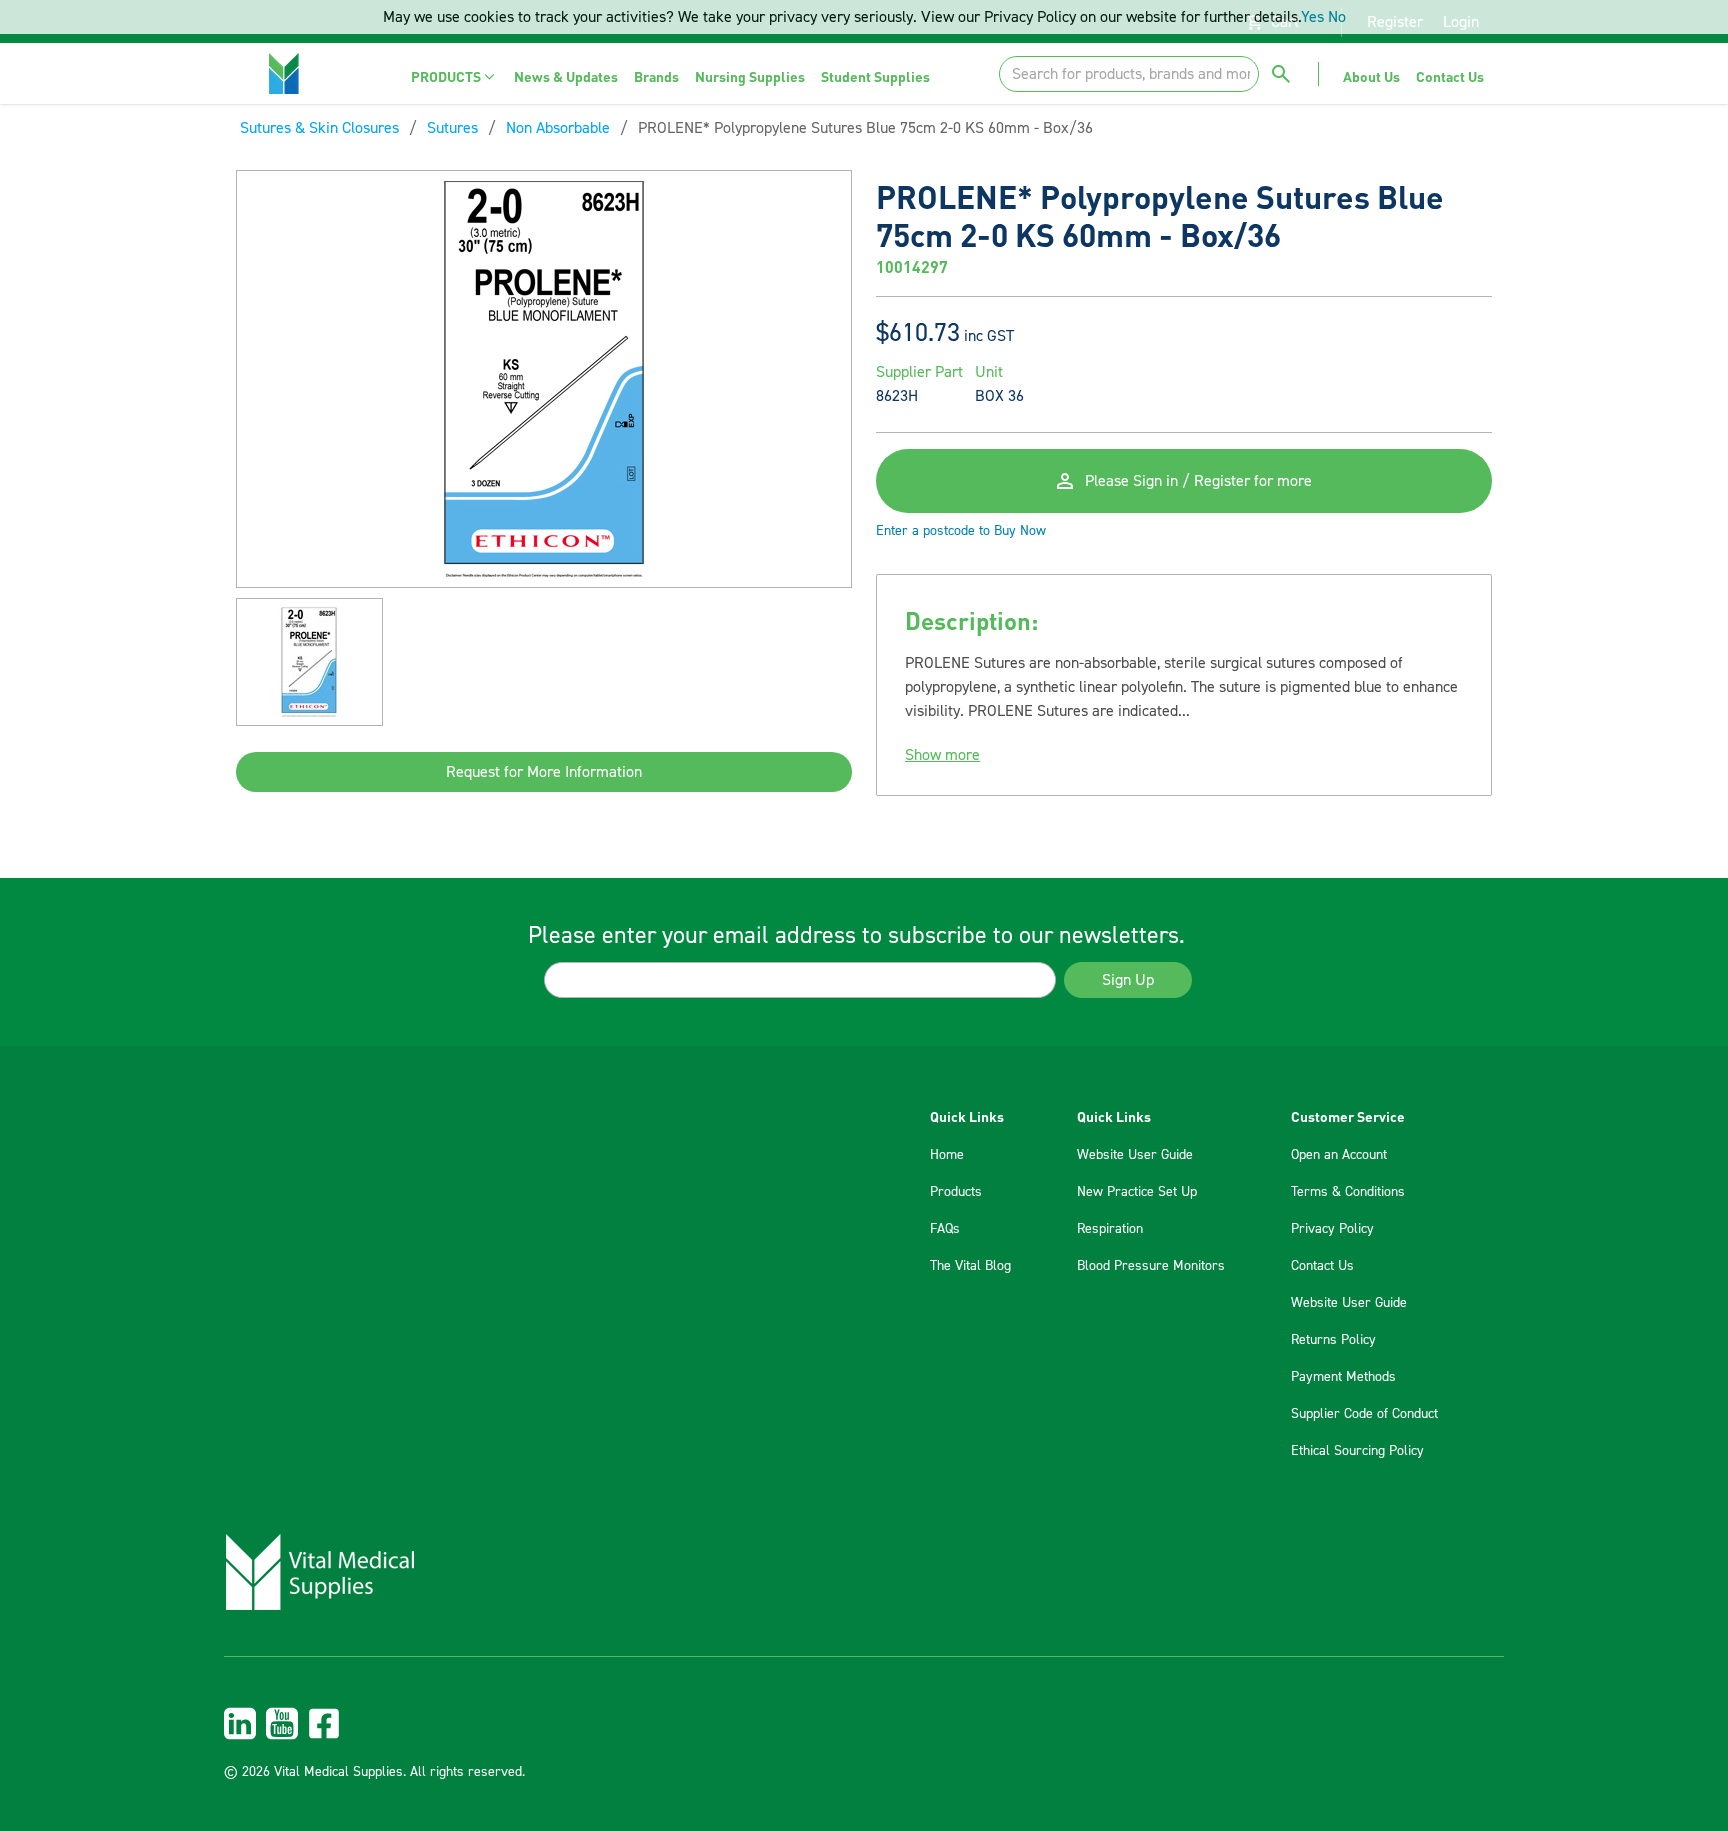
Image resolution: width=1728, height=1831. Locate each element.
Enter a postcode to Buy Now (961, 531)
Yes (1312, 17)
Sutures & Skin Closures (319, 128)
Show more (942, 755)
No (1337, 17)
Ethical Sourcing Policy (1357, 1451)
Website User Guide (1135, 1155)
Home (947, 1155)
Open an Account (1339, 1155)
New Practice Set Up (1137, 1192)
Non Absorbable (558, 128)
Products (956, 1192)
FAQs (945, 1229)
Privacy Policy (1332, 1229)
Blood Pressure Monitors (1151, 1266)
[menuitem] (454, 76)
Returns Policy (1333, 1340)
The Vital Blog (970, 1266)
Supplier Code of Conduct (1364, 1414)
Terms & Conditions (1348, 1192)
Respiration (1110, 1229)
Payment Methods (1343, 1377)
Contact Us (1322, 1266)
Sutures (452, 128)
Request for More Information (544, 772)
